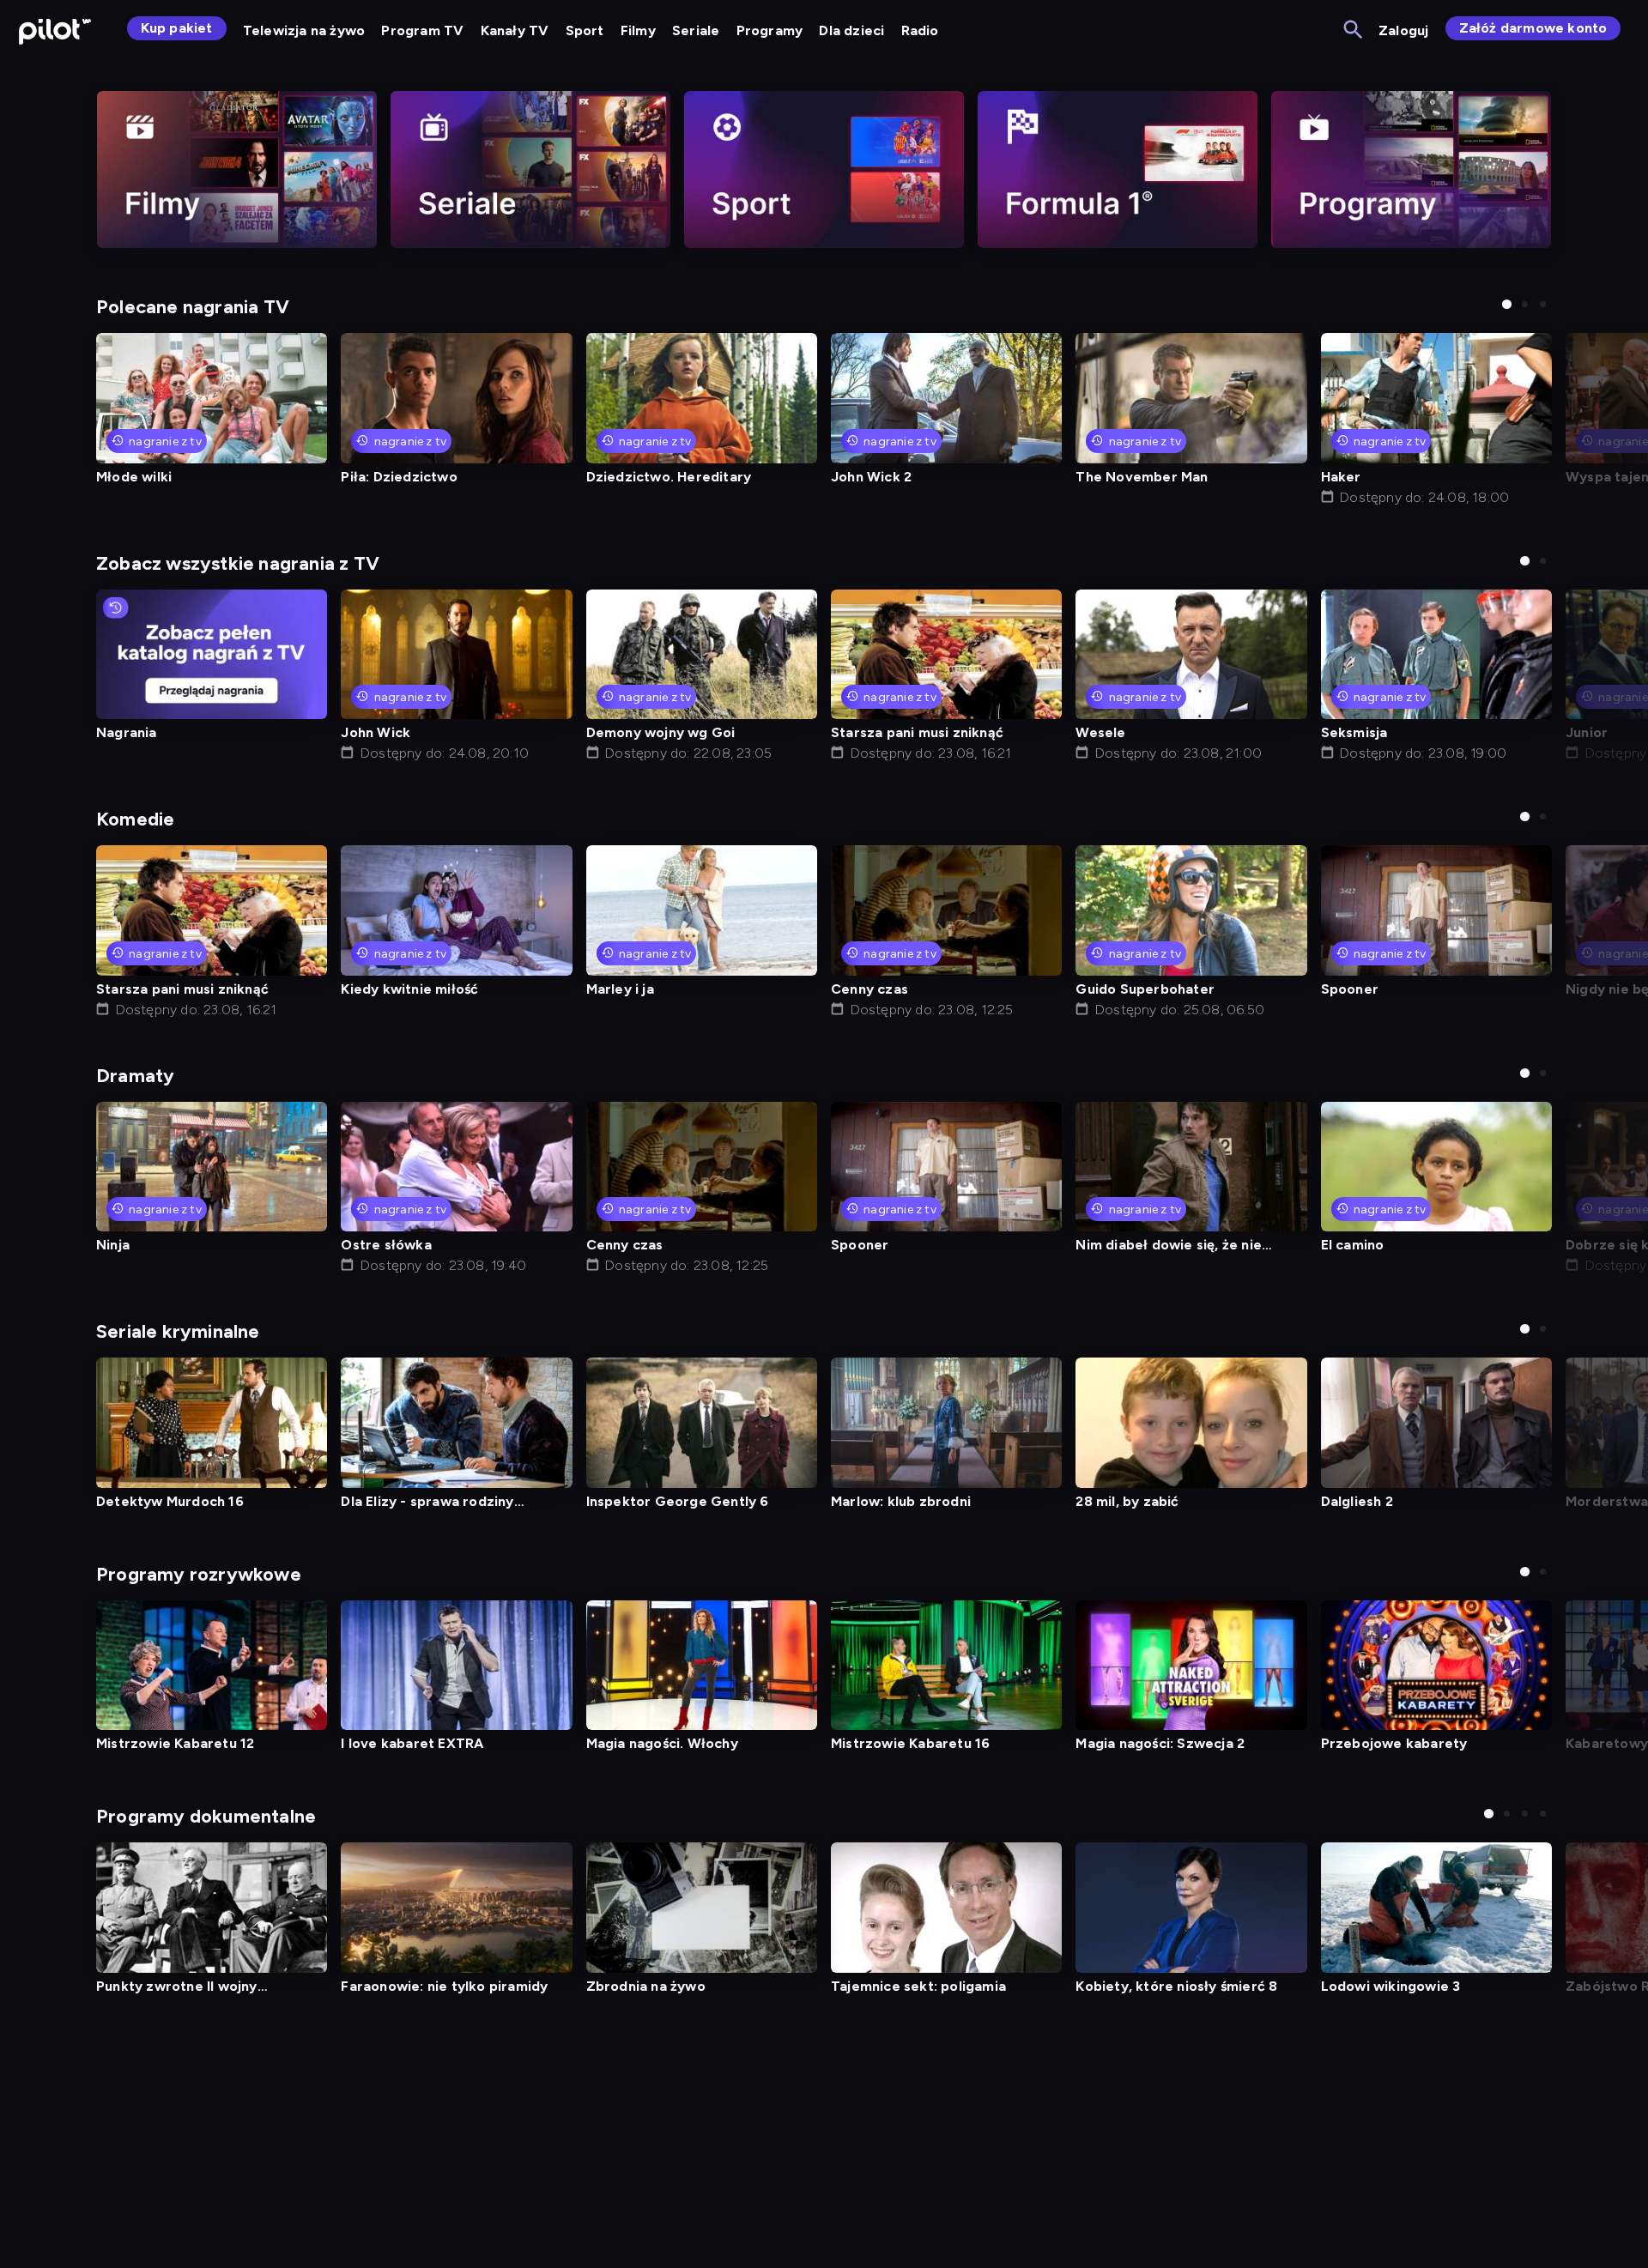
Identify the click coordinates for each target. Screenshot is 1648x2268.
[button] (1507, 304)
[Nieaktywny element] (237, 169)
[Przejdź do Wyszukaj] (1354, 30)
